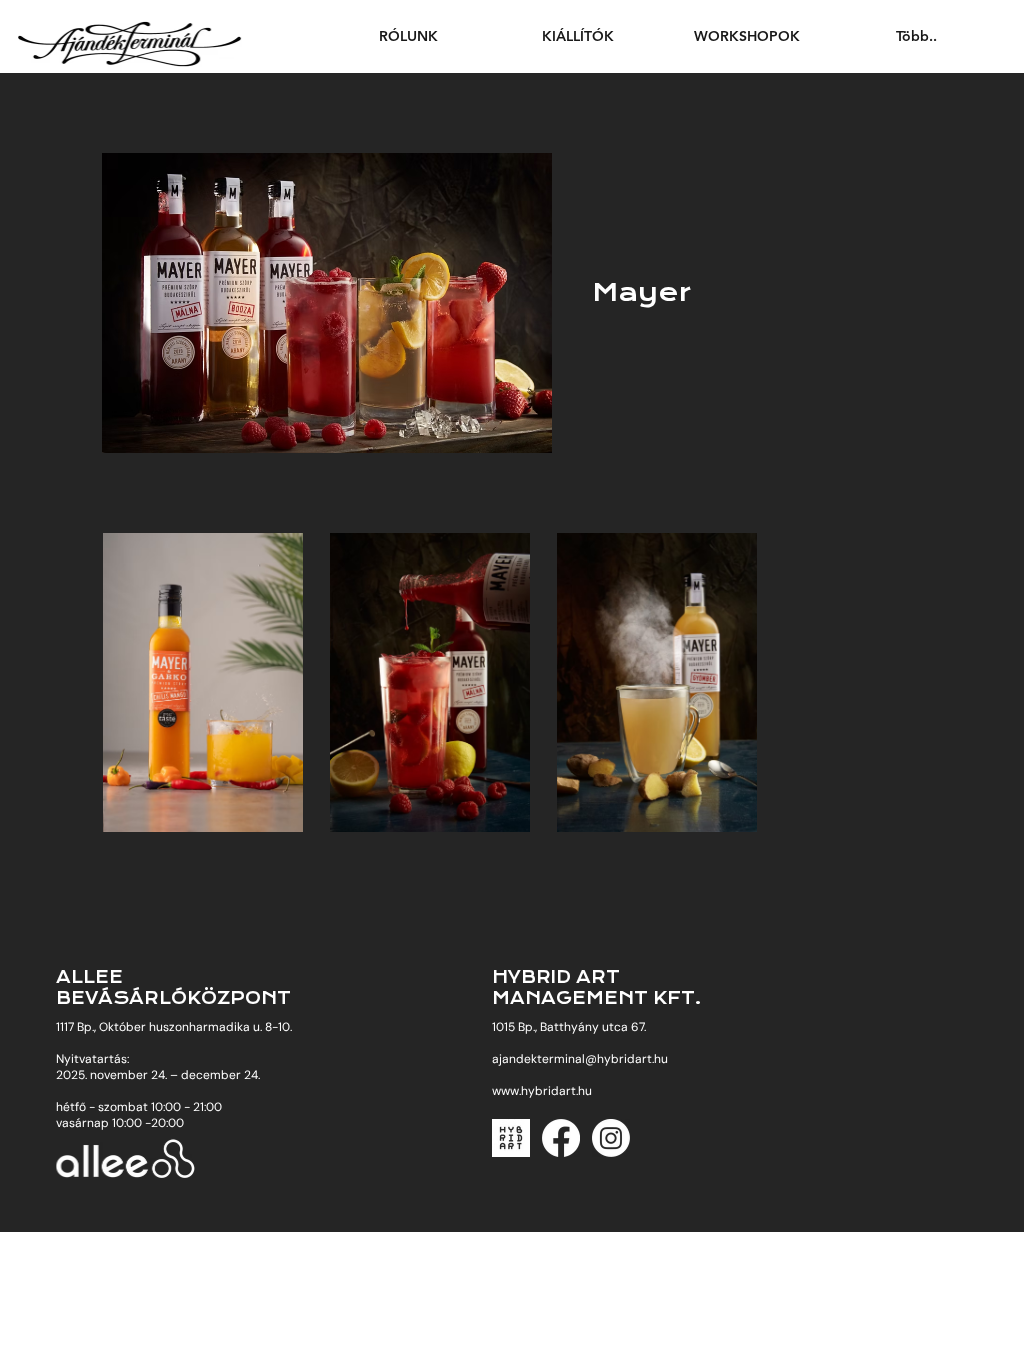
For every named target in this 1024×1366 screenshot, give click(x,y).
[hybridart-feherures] (511, 1138)
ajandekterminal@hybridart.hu (580, 1059)
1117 (66, 1027)
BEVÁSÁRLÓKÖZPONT (173, 998)
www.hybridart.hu (542, 1091)
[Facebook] (561, 1138)
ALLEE (89, 977)
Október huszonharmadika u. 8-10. (195, 1027)
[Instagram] (611, 1138)
